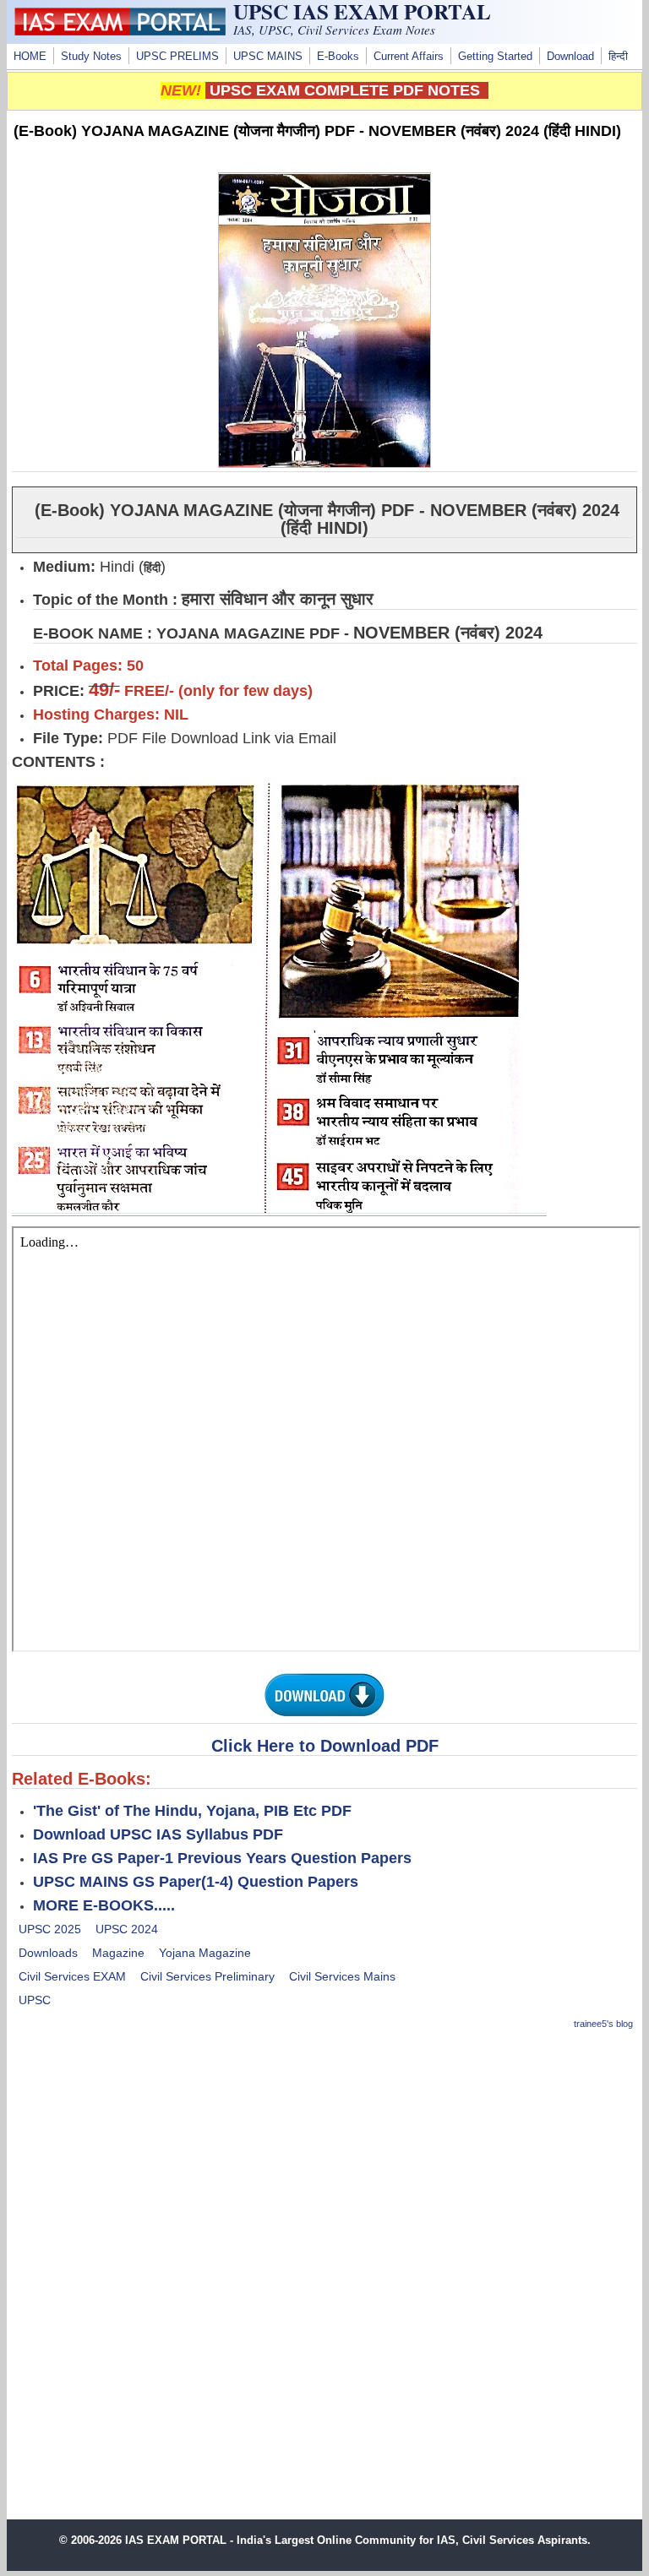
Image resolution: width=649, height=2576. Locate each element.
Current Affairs (409, 57)
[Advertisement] (325, 2165)
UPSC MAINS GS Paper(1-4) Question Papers (196, 1882)
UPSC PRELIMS (177, 57)
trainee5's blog (603, 2024)
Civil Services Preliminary (207, 1976)
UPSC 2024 (127, 1929)
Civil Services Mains (342, 1976)
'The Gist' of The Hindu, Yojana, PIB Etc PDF (192, 1811)
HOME (30, 57)
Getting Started (495, 57)
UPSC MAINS (268, 57)
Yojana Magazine (205, 1953)
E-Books (338, 57)
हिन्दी (618, 57)
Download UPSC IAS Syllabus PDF (158, 1834)
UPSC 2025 (50, 1929)
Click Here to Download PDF (325, 1746)
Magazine (118, 1953)
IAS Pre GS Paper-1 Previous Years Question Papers (222, 1858)
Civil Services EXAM (72, 1976)
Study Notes (91, 57)
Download (570, 57)
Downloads (48, 1953)
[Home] (120, 31)
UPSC (35, 2000)
